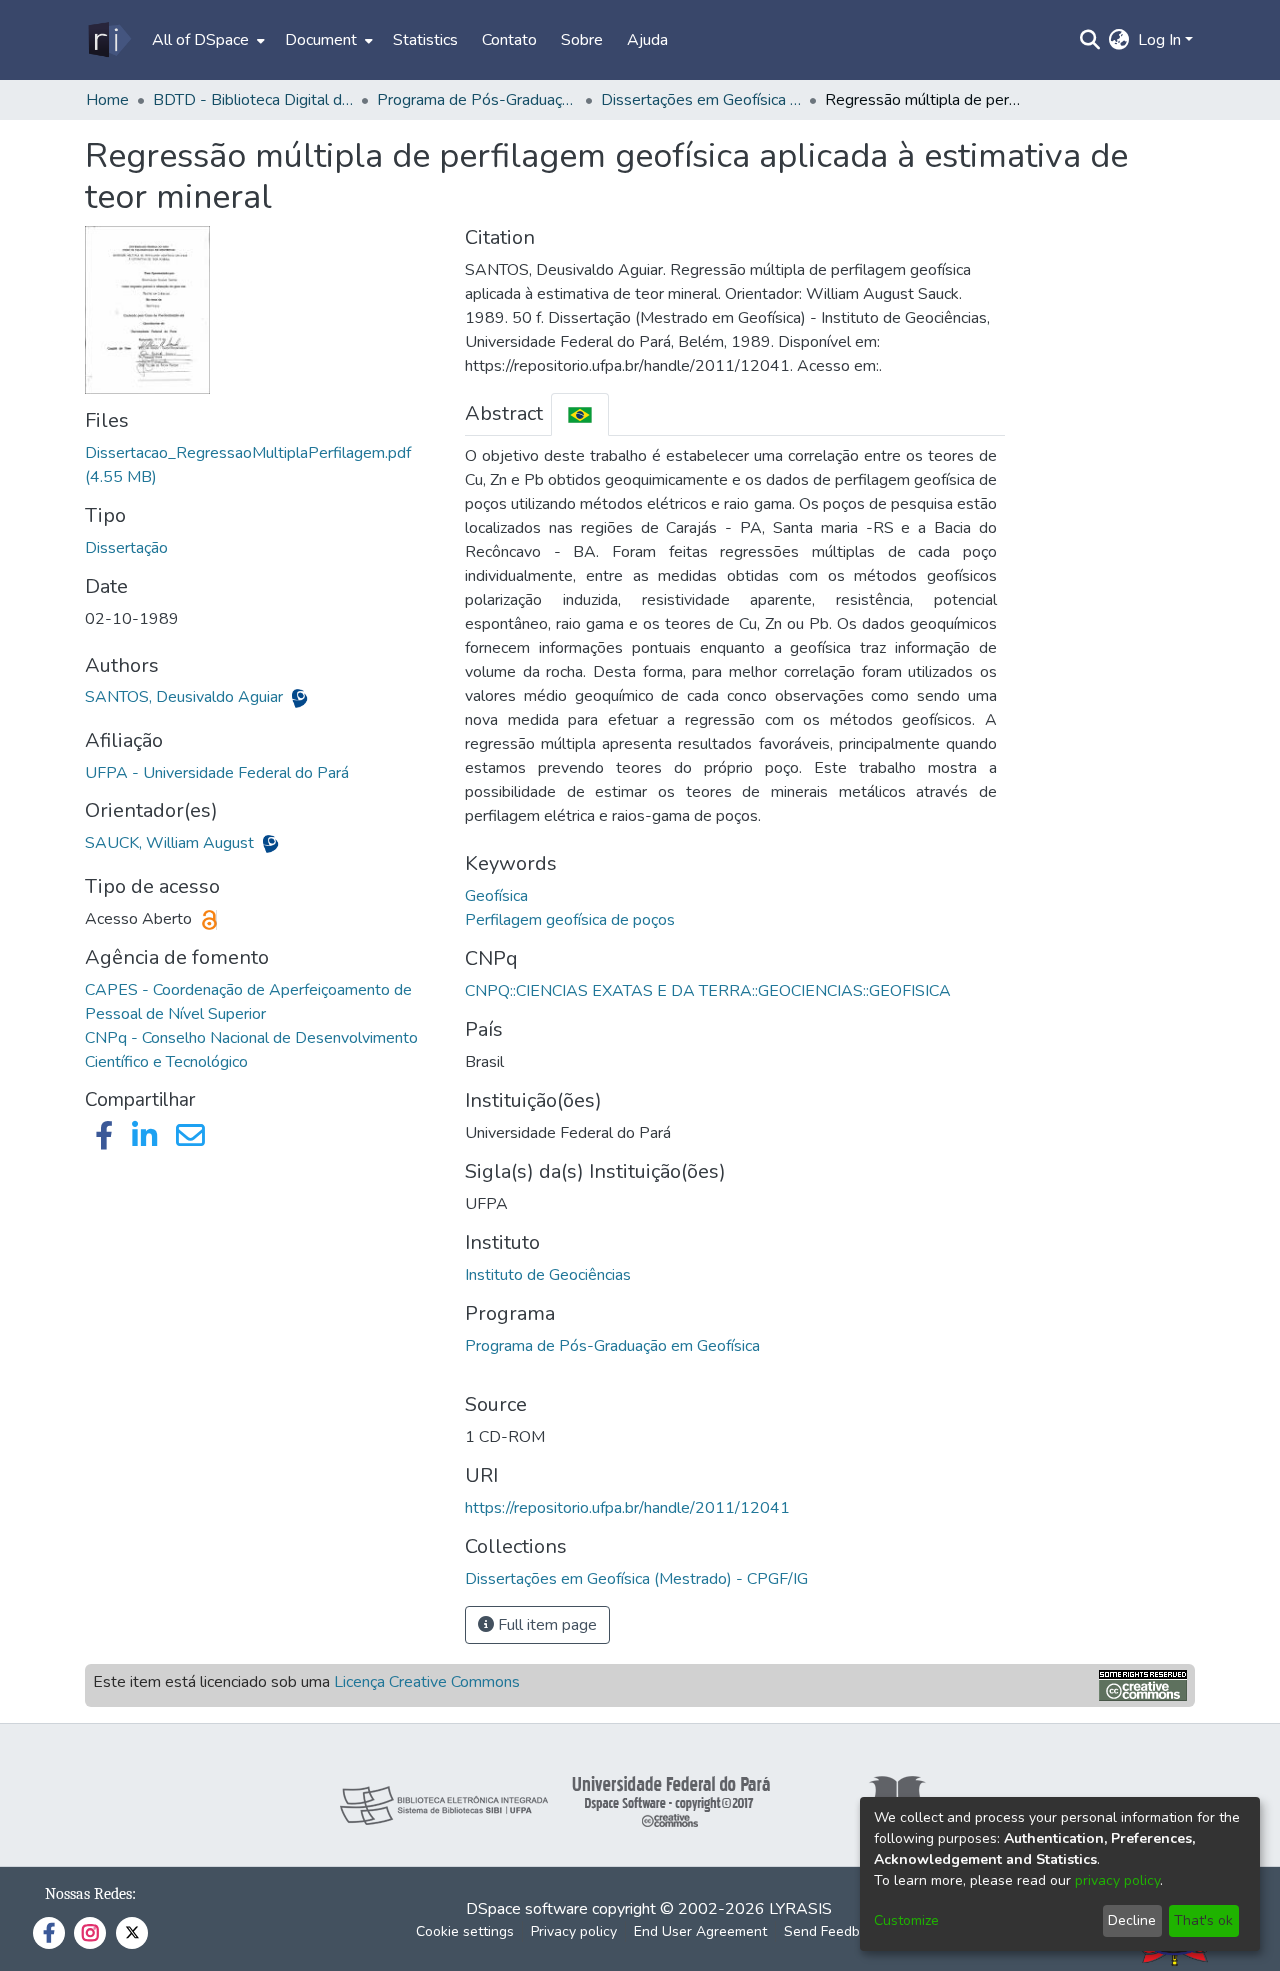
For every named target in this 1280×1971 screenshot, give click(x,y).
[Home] (108, 40)
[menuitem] (206, 40)
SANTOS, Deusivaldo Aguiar (186, 697)
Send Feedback (833, 1931)
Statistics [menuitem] (425, 40)
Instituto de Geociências (548, 1275)
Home (107, 100)
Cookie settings (465, 1931)
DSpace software (527, 1909)
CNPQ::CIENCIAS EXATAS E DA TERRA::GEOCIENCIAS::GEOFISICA (708, 991)
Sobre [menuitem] (582, 40)
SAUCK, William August (171, 843)
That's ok (1203, 1920)
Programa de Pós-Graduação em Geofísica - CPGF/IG (477, 100)
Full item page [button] (545, 1625)
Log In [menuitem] (1159, 40)
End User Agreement (700, 1931)
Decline (1132, 1920)
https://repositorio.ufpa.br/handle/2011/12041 (627, 1508)
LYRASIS (800, 1909)
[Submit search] (1090, 40)
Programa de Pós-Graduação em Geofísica (612, 1346)
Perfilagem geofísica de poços (570, 920)
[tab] (580, 414)
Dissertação (126, 548)
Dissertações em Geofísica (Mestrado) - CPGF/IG (701, 100)
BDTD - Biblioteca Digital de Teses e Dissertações (253, 100)
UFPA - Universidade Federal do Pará (217, 773)
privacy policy (1117, 1880)
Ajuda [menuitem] (647, 40)
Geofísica (496, 896)
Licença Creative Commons (427, 1682)
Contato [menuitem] (509, 40)
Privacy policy (574, 1931)
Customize (906, 1920)
